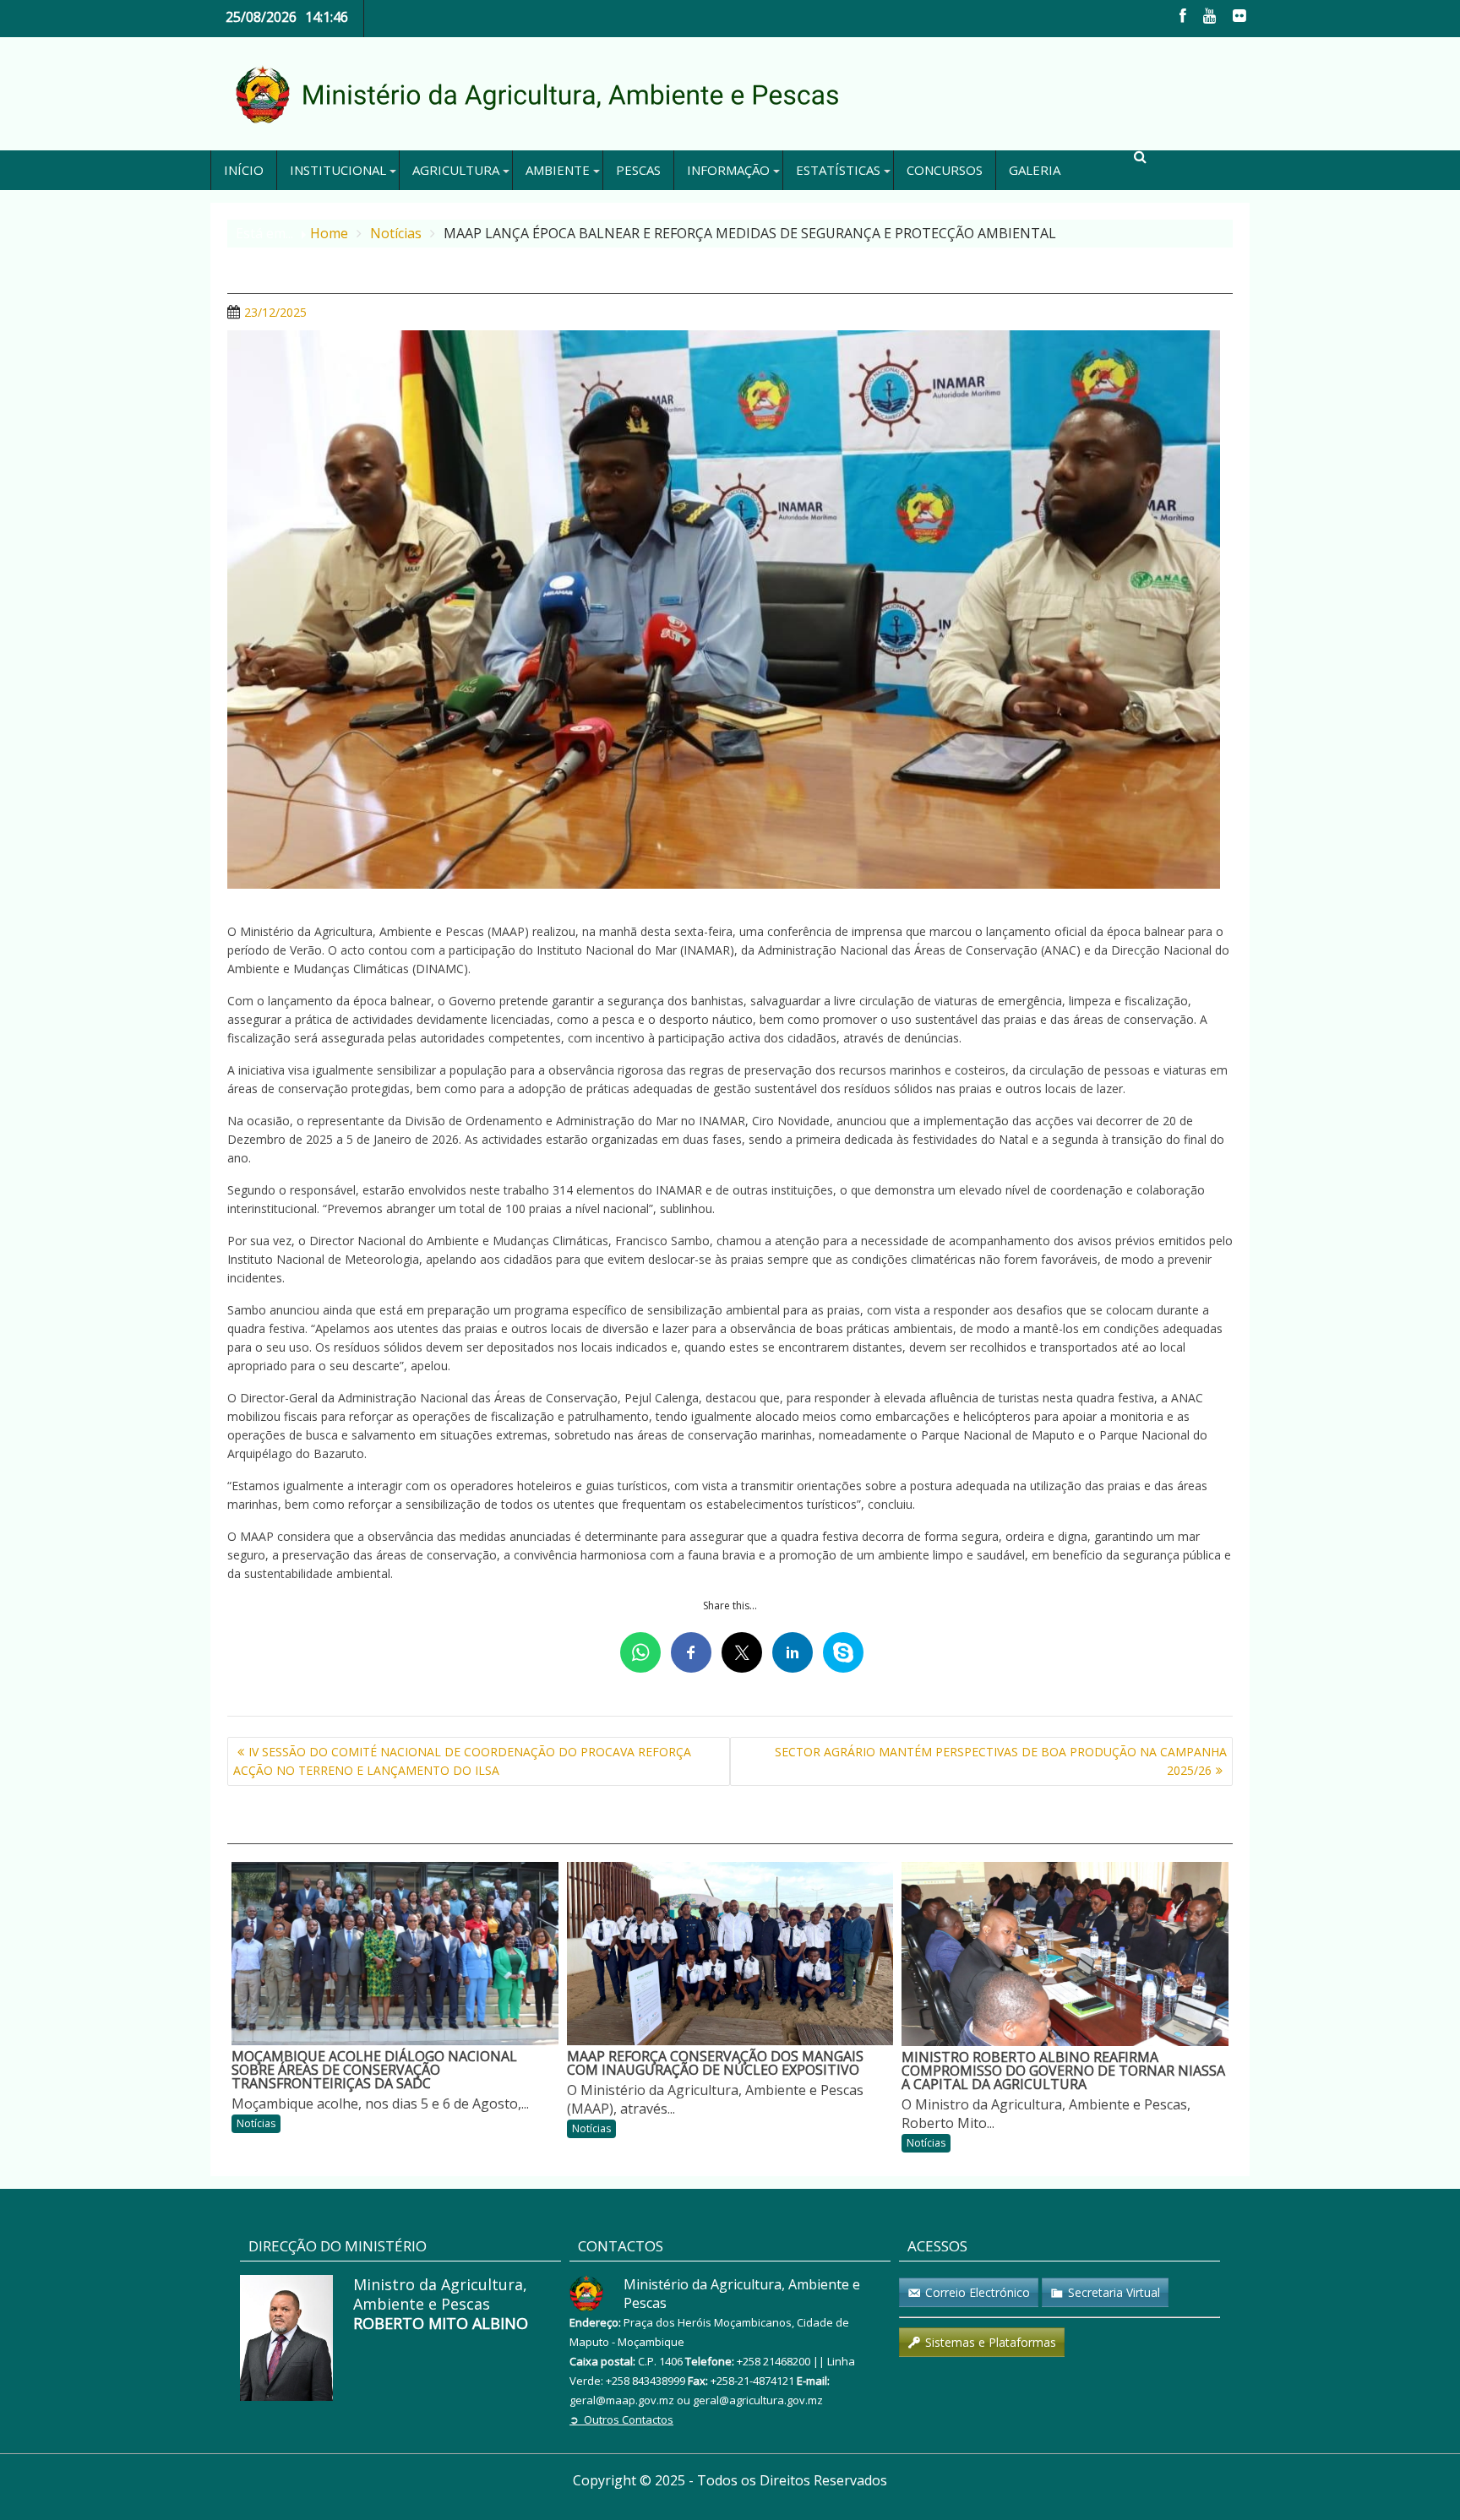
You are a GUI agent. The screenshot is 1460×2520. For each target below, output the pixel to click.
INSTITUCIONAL (338, 170)
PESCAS (638, 170)
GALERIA (1035, 170)
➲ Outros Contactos (621, 2419)
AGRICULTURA (456, 170)
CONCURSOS (945, 170)
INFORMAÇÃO (728, 170)
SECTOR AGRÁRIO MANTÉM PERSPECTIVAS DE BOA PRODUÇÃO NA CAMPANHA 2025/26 (1001, 1761)
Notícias (256, 2123)
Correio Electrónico (978, 2292)
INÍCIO (244, 170)
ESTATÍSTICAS (838, 170)
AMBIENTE (558, 170)
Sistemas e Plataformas (991, 2342)
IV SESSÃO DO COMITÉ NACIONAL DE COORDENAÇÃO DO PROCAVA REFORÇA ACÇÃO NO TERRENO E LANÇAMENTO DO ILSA (462, 1761)
